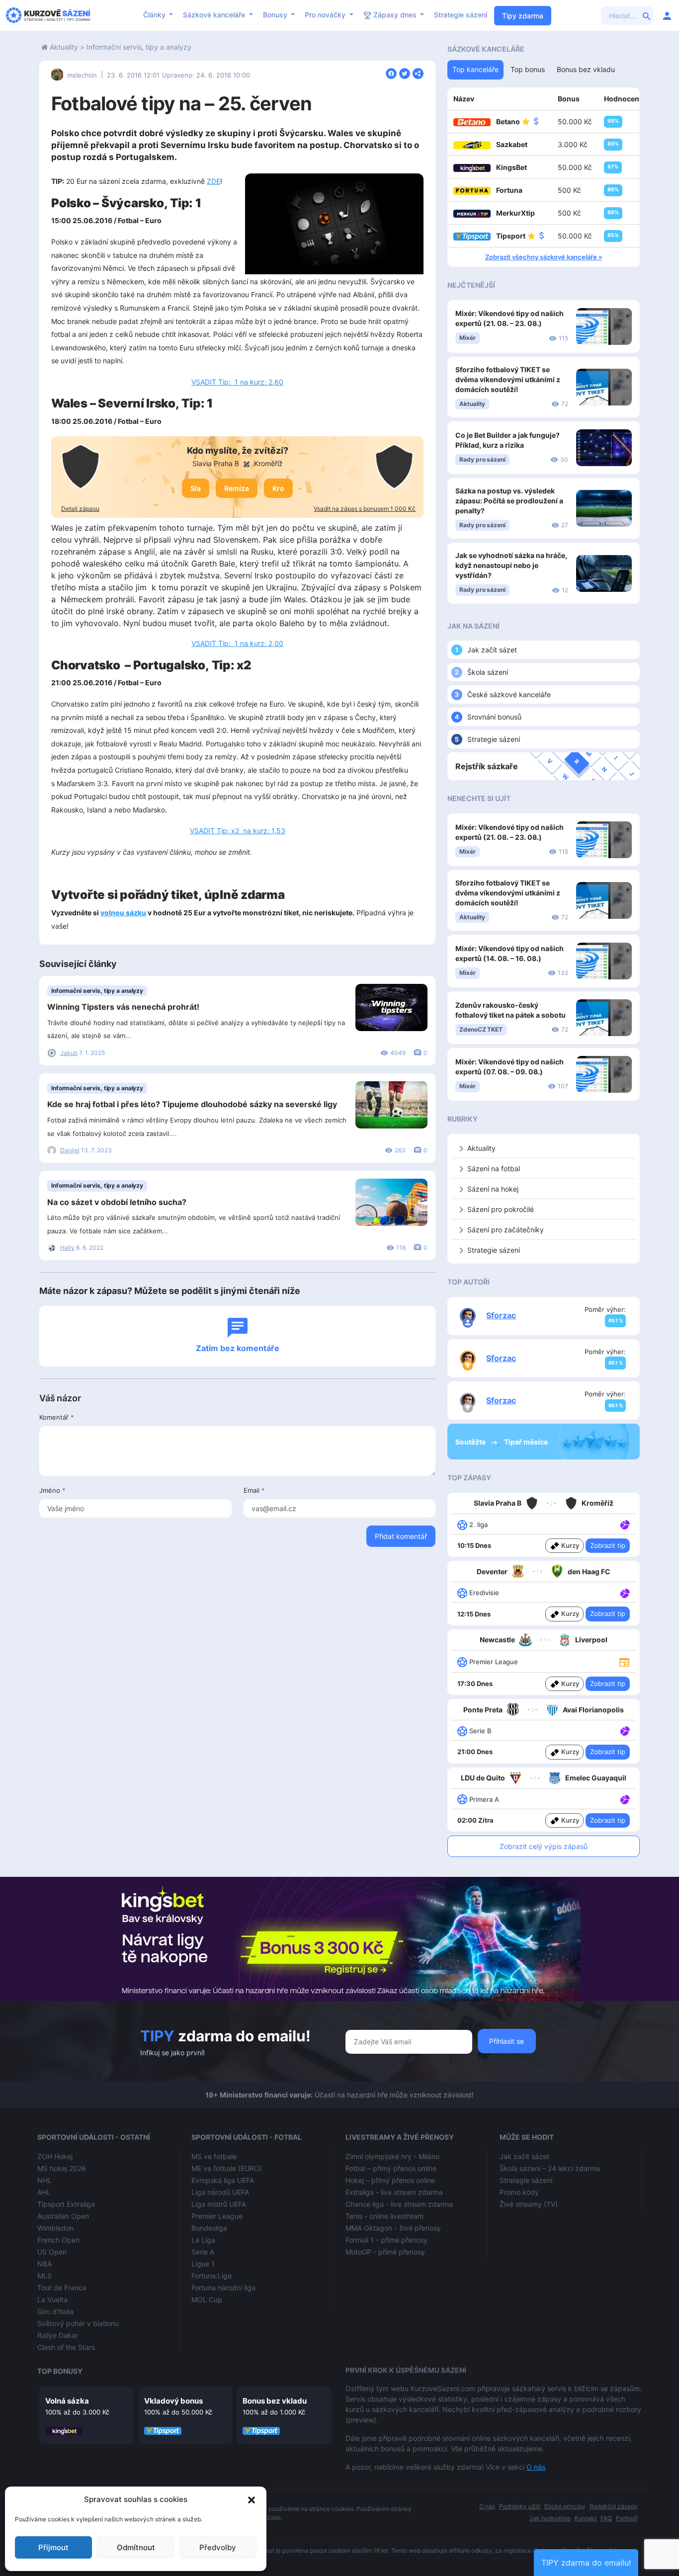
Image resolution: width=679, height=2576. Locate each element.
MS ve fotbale (214, 2156)
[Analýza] (625, 1524)
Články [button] (155, 15)
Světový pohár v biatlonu (78, 2323)
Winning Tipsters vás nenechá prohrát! (123, 1007)
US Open (52, 2252)
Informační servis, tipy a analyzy (139, 47)
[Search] (647, 15)
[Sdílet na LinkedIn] (418, 73)
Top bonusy (60, 2371)
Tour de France (62, 2288)
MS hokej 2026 (62, 2168)
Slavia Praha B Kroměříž (238, 463)
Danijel (70, 1150)
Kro (278, 488)
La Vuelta (52, 2299)
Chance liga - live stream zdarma (399, 2204)
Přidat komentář (401, 1536)
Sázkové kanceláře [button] (215, 15)
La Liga (203, 2240)
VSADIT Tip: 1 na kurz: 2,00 (237, 643)
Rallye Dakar (58, 2335)
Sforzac (501, 1315)
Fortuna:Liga (212, 2276)
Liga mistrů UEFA (219, 2204)
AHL (44, 2192)
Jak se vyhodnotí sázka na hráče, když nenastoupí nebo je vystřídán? (511, 565)
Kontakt (586, 2518)
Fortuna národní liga (223, 2288)
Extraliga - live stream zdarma (394, 2192)
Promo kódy (519, 2192)
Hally (67, 1248)
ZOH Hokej (55, 2156)
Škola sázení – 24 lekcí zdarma (550, 2168)
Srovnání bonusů (494, 717)
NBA (44, 2264)
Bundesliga (209, 2228)
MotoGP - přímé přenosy (385, 2252)
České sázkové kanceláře (509, 694)
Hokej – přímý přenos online (390, 2180)
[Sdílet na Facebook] (391, 73)
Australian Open (63, 2216)
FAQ (606, 2518)
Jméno (52, 1490)
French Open (58, 2240)
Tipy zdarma (523, 16)
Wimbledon (55, 2228)
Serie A (203, 2252)
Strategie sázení (461, 15)
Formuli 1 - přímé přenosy (386, 2240)
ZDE (213, 181)
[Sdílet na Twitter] (405, 73)
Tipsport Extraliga (66, 2204)
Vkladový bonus (173, 2401)
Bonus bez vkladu (275, 2401)
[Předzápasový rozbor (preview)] (624, 1661)
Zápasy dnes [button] (395, 15)
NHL (44, 2180)
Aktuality (64, 47)
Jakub (69, 1053)
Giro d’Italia (55, 2311)
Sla (196, 488)
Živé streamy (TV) (529, 2204)
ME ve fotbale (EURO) (227, 2168)
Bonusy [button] (276, 15)
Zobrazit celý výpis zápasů (544, 1846)
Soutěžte (471, 1442)
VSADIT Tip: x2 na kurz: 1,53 (238, 831)
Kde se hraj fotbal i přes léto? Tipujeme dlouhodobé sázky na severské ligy (192, 1104)
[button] (252, 2499)
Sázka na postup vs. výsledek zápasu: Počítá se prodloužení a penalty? (509, 501)
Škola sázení (488, 672)
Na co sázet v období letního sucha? (117, 1202)
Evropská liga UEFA (223, 2180)
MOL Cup (207, 2299)
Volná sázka (67, 2401)
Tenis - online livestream (384, 2216)
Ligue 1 (203, 2264)
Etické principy (565, 2506)
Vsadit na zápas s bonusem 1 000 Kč (365, 509)
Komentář (57, 1417)
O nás (536, 2467)
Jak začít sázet (492, 650)
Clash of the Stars (66, 2347)
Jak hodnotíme (550, 2518)
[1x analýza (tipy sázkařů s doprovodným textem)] (624, 1524)
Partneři (627, 2518)
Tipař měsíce (526, 1442)
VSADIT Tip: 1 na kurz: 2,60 (237, 382)
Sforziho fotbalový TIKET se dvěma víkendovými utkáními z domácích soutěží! (508, 379)
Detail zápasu (80, 509)
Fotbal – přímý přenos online (391, 2168)
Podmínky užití (520, 2506)
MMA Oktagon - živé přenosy (393, 2228)
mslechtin (82, 75)
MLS (44, 2276)
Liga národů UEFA (220, 2192)
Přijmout (53, 2547)
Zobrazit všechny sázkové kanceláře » (544, 257)
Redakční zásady (614, 2506)
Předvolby (218, 2547)
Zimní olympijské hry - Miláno (392, 2156)
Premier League (217, 2216)
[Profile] (667, 15)
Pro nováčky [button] (326, 15)
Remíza (237, 488)
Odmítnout (136, 2547)
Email (254, 1490)
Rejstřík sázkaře (487, 766)
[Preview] (624, 1662)
